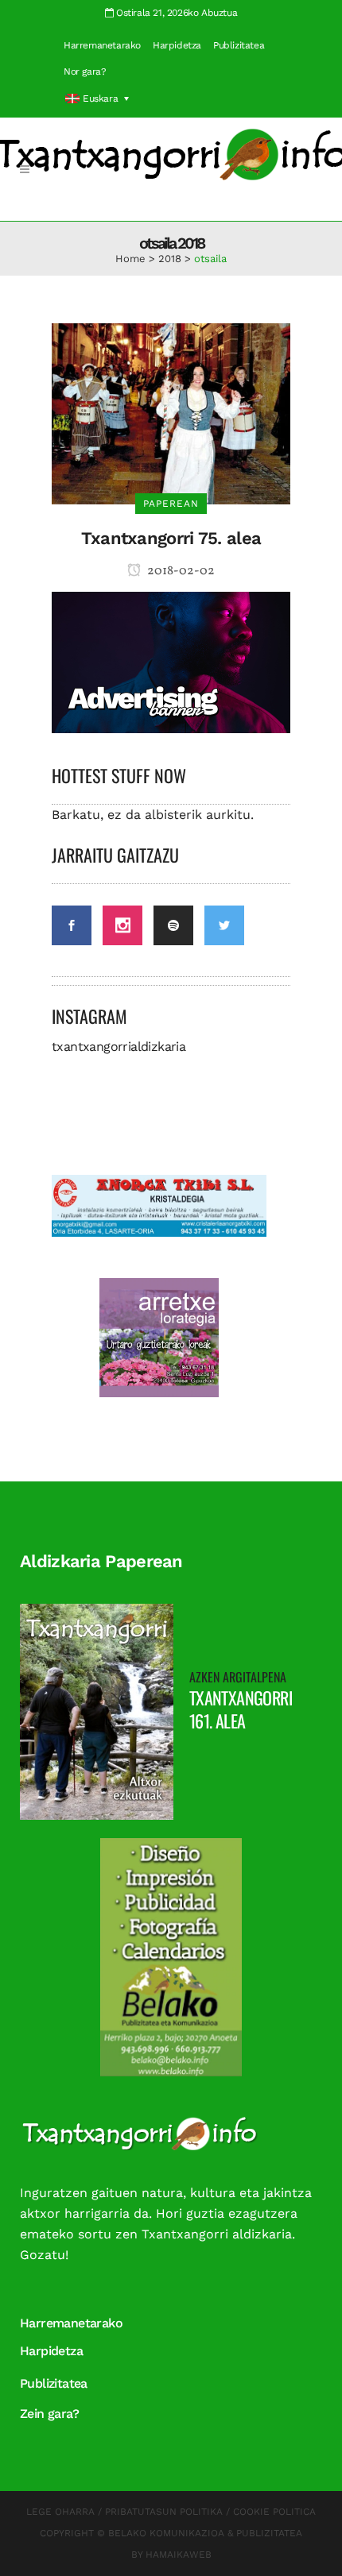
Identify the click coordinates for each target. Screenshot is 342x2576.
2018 (170, 259)
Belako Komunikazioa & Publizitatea (205, 2533)
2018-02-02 (180, 571)
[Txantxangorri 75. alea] (171, 413)
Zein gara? (49, 2414)
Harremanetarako (102, 45)
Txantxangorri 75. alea (171, 538)
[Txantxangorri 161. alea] (97, 1711)
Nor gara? (85, 71)
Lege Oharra (60, 2512)
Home (130, 259)
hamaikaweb (179, 2555)
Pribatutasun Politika (164, 2512)
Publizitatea (239, 45)
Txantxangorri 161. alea (241, 1709)
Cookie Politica (274, 2512)
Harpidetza (177, 45)
